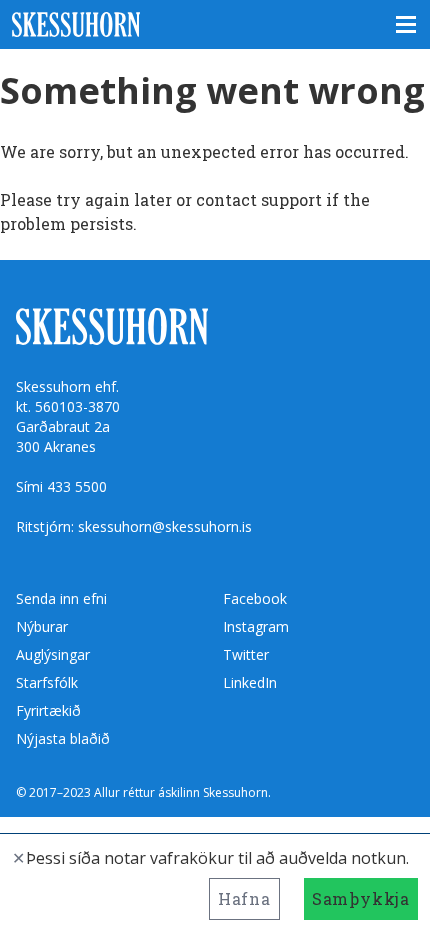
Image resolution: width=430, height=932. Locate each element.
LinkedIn (250, 682)
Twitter (246, 654)
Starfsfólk (47, 682)
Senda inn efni (61, 598)
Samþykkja (361, 898)
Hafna (244, 898)
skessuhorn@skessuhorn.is (165, 526)
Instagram (256, 626)
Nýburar (42, 626)
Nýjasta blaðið (63, 738)
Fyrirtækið (48, 710)
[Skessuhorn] (215, 24)
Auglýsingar (53, 654)
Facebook (255, 598)
